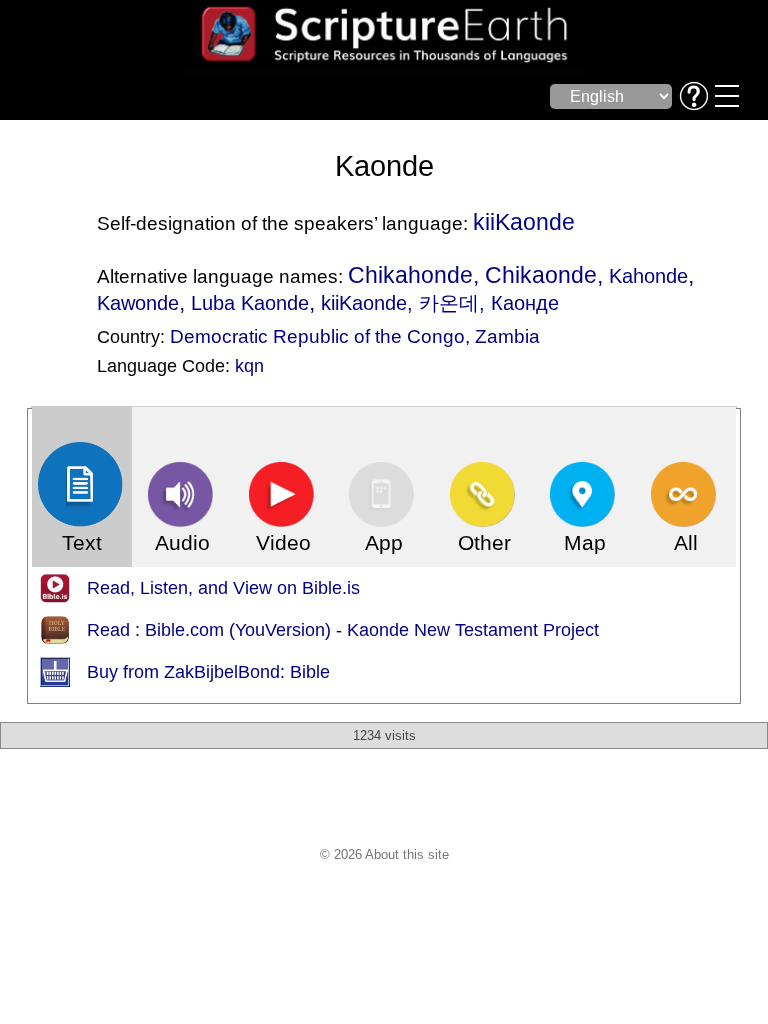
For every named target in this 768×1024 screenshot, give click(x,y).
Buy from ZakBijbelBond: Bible (208, 672)
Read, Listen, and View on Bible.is (223, 588)
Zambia (507, 336)
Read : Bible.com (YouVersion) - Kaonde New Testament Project (343, 630)
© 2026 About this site (384, 854)
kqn (249, 366)
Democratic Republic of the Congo (317, 336)
